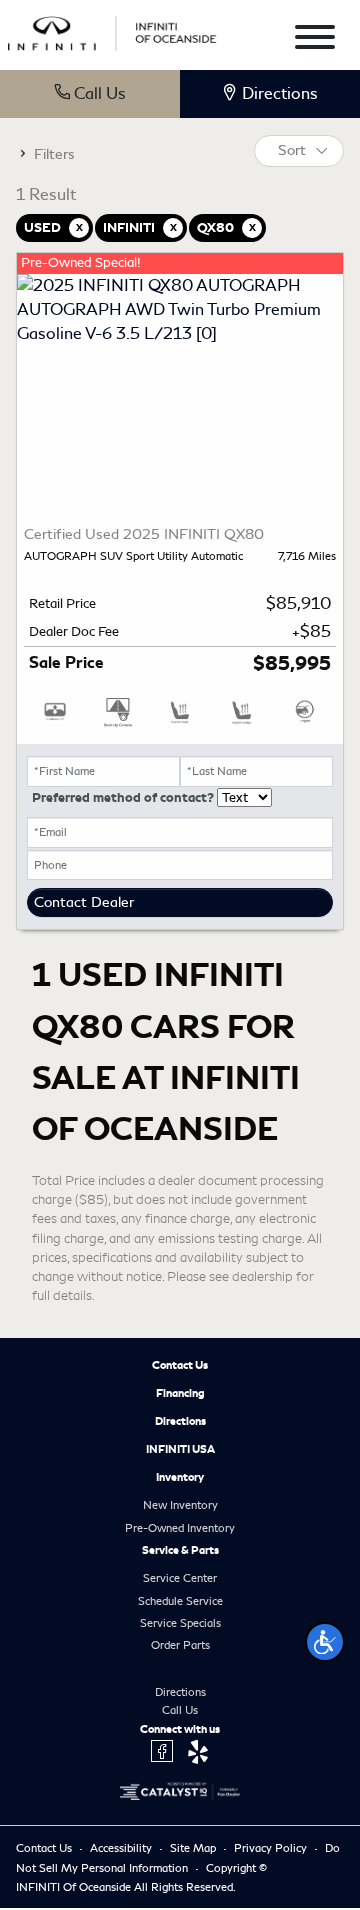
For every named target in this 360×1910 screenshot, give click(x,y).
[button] (325, 1642)
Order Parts (180, 1645)
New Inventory (180, 1505)
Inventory (180, 1477)
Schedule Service (180, 1601)
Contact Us (180, 1365)
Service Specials (180, 1623)
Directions (180, 1421)
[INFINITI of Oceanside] (113, 30)
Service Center (180, 1578)
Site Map (194, 1848)
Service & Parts (180, 1550)
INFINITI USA (180, 1449)
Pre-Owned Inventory (180, 1528)
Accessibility (122, 1848)
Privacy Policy (272, 1848)
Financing (180, 1393)
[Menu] (315, 40)
